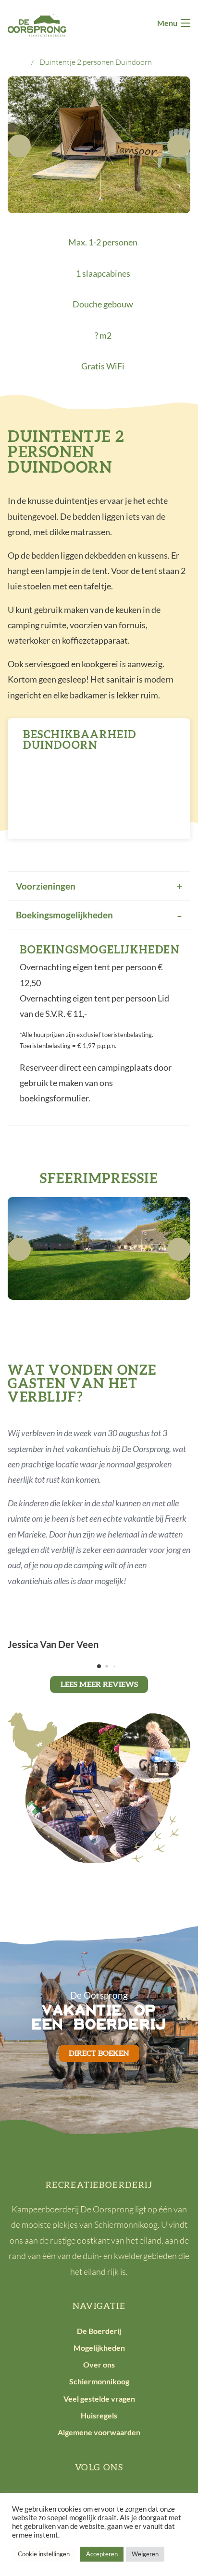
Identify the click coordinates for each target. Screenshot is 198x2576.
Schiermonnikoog (99, 2381)
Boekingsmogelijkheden (64, 915)
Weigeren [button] (145, 2554)
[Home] (20, 62)
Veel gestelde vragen (99, 2399)
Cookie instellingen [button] (44, 2554)
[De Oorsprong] (37, 24)
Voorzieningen (46, 886)
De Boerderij (99, 2331)
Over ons (99, 2364)
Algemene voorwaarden (99, 2432)
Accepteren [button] (102, 2554)
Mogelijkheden (99, 2348)
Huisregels (99, 2415)
